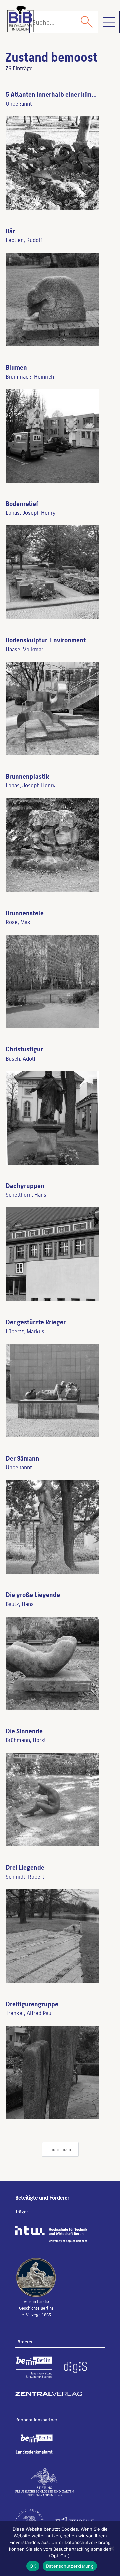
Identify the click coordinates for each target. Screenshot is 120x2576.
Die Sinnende (24, 1731)
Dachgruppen (25, 1185)
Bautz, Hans (20, 1604)
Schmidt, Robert (25, 1876)
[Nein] (112, 2548)
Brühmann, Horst (26, 1740)
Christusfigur (24, 1049)
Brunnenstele (25, 913)
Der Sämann (22, 1458)
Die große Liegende (33, 1594)
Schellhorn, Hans (26, 1194)
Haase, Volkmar (24, 649)
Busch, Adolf (20, 1058)
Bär (10, 231)
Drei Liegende (25, 1867)
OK (33, 2566)
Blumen (16, 367)
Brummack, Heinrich (30, 376)
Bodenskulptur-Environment (46, 640)
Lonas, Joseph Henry (31, 512)
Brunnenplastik (27, 776)
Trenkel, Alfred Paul (29, 2013)
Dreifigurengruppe (32, 2004)
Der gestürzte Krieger (36, 1322)
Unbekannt (19, 103)
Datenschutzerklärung (70, 2566)
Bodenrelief (22, 503)
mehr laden (60, 2149)
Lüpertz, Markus (25, 1331)
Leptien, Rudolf (24, 240)
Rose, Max (18, 922)
